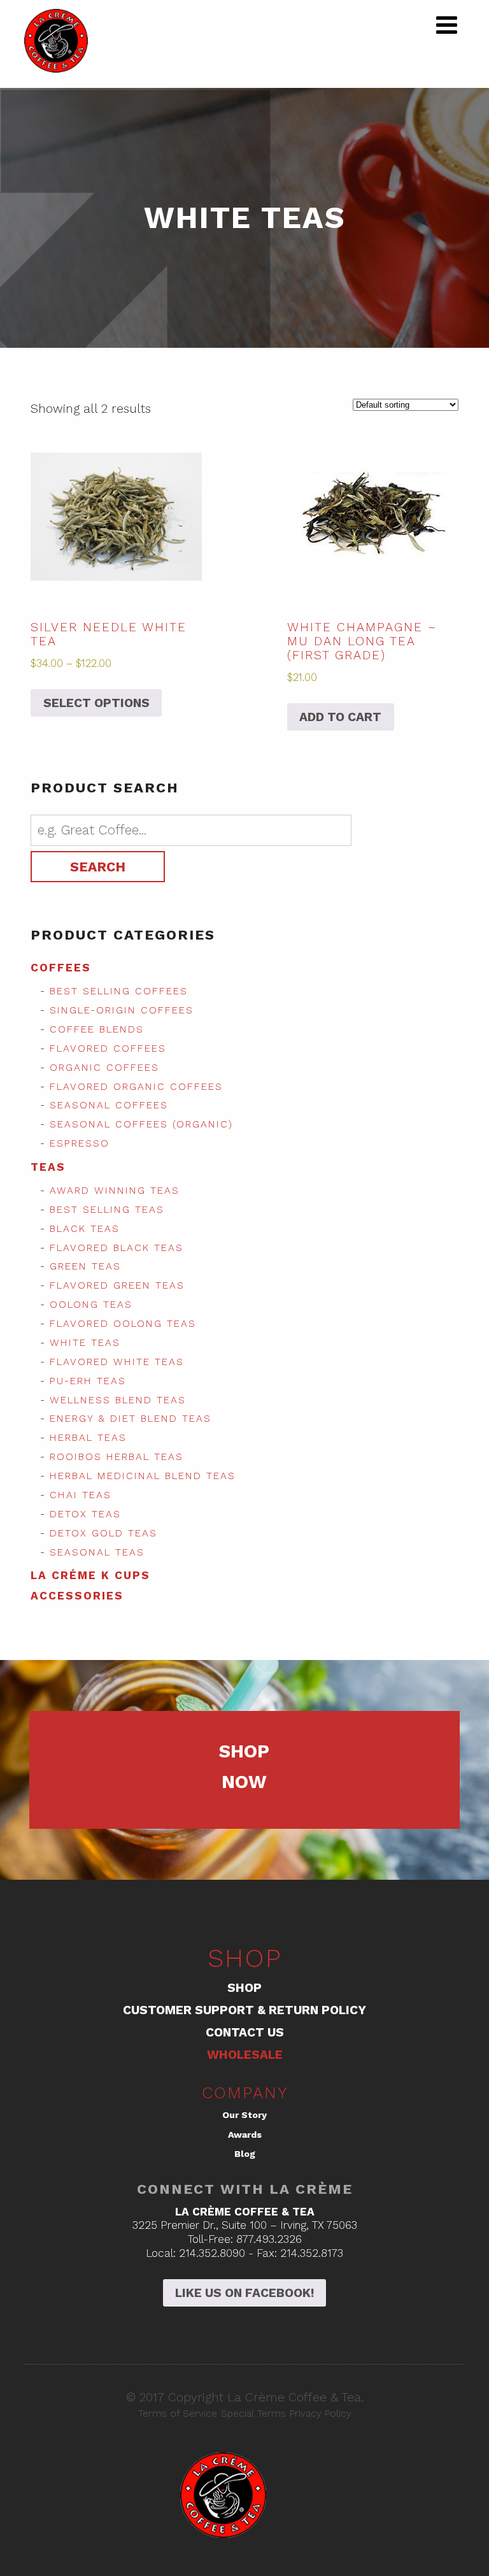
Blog (245, 2154)
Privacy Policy (321, 2414)
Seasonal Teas (97, 1552)
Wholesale (245, 2055)
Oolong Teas (91, 1305)
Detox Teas (85, 1514)
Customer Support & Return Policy (244, 2010)
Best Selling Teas (107, 1210)
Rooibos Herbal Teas (117, 1457)
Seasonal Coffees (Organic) (141, 1124)
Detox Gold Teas (103, 1533)
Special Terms (253, 2414)
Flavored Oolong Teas (123, 1324)
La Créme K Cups (90, 1575)
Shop (244, 1988)
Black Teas (85, 1229)
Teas (48, 1167)
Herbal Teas (88, 1438)
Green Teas (85, 1266)
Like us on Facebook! (244, 2293)
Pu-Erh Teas (88, 1381)
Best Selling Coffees (119, 991)
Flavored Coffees (108, 1048)
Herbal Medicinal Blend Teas (143, 1476)
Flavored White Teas (117, 1362)
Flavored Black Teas (117, 1248)
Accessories (77, 1596)
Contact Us (245, 2032)
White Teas (85, 1343)
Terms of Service (178, 2414)
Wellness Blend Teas (118, 1400)
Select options (96, 703)
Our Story (244, 2115)
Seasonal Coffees (109, 1105)
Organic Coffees (104, 1068)
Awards (245, 2135)
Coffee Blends (97, 1029)
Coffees (61, 968)
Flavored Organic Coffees (136, 1087)
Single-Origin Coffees (122, 1010)
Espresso (80, 1143)
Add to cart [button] (340, 717)
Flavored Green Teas (117, 1285)
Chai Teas (81, 1495)
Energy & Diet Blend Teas (131, 1419)
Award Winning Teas (115, 1191)
